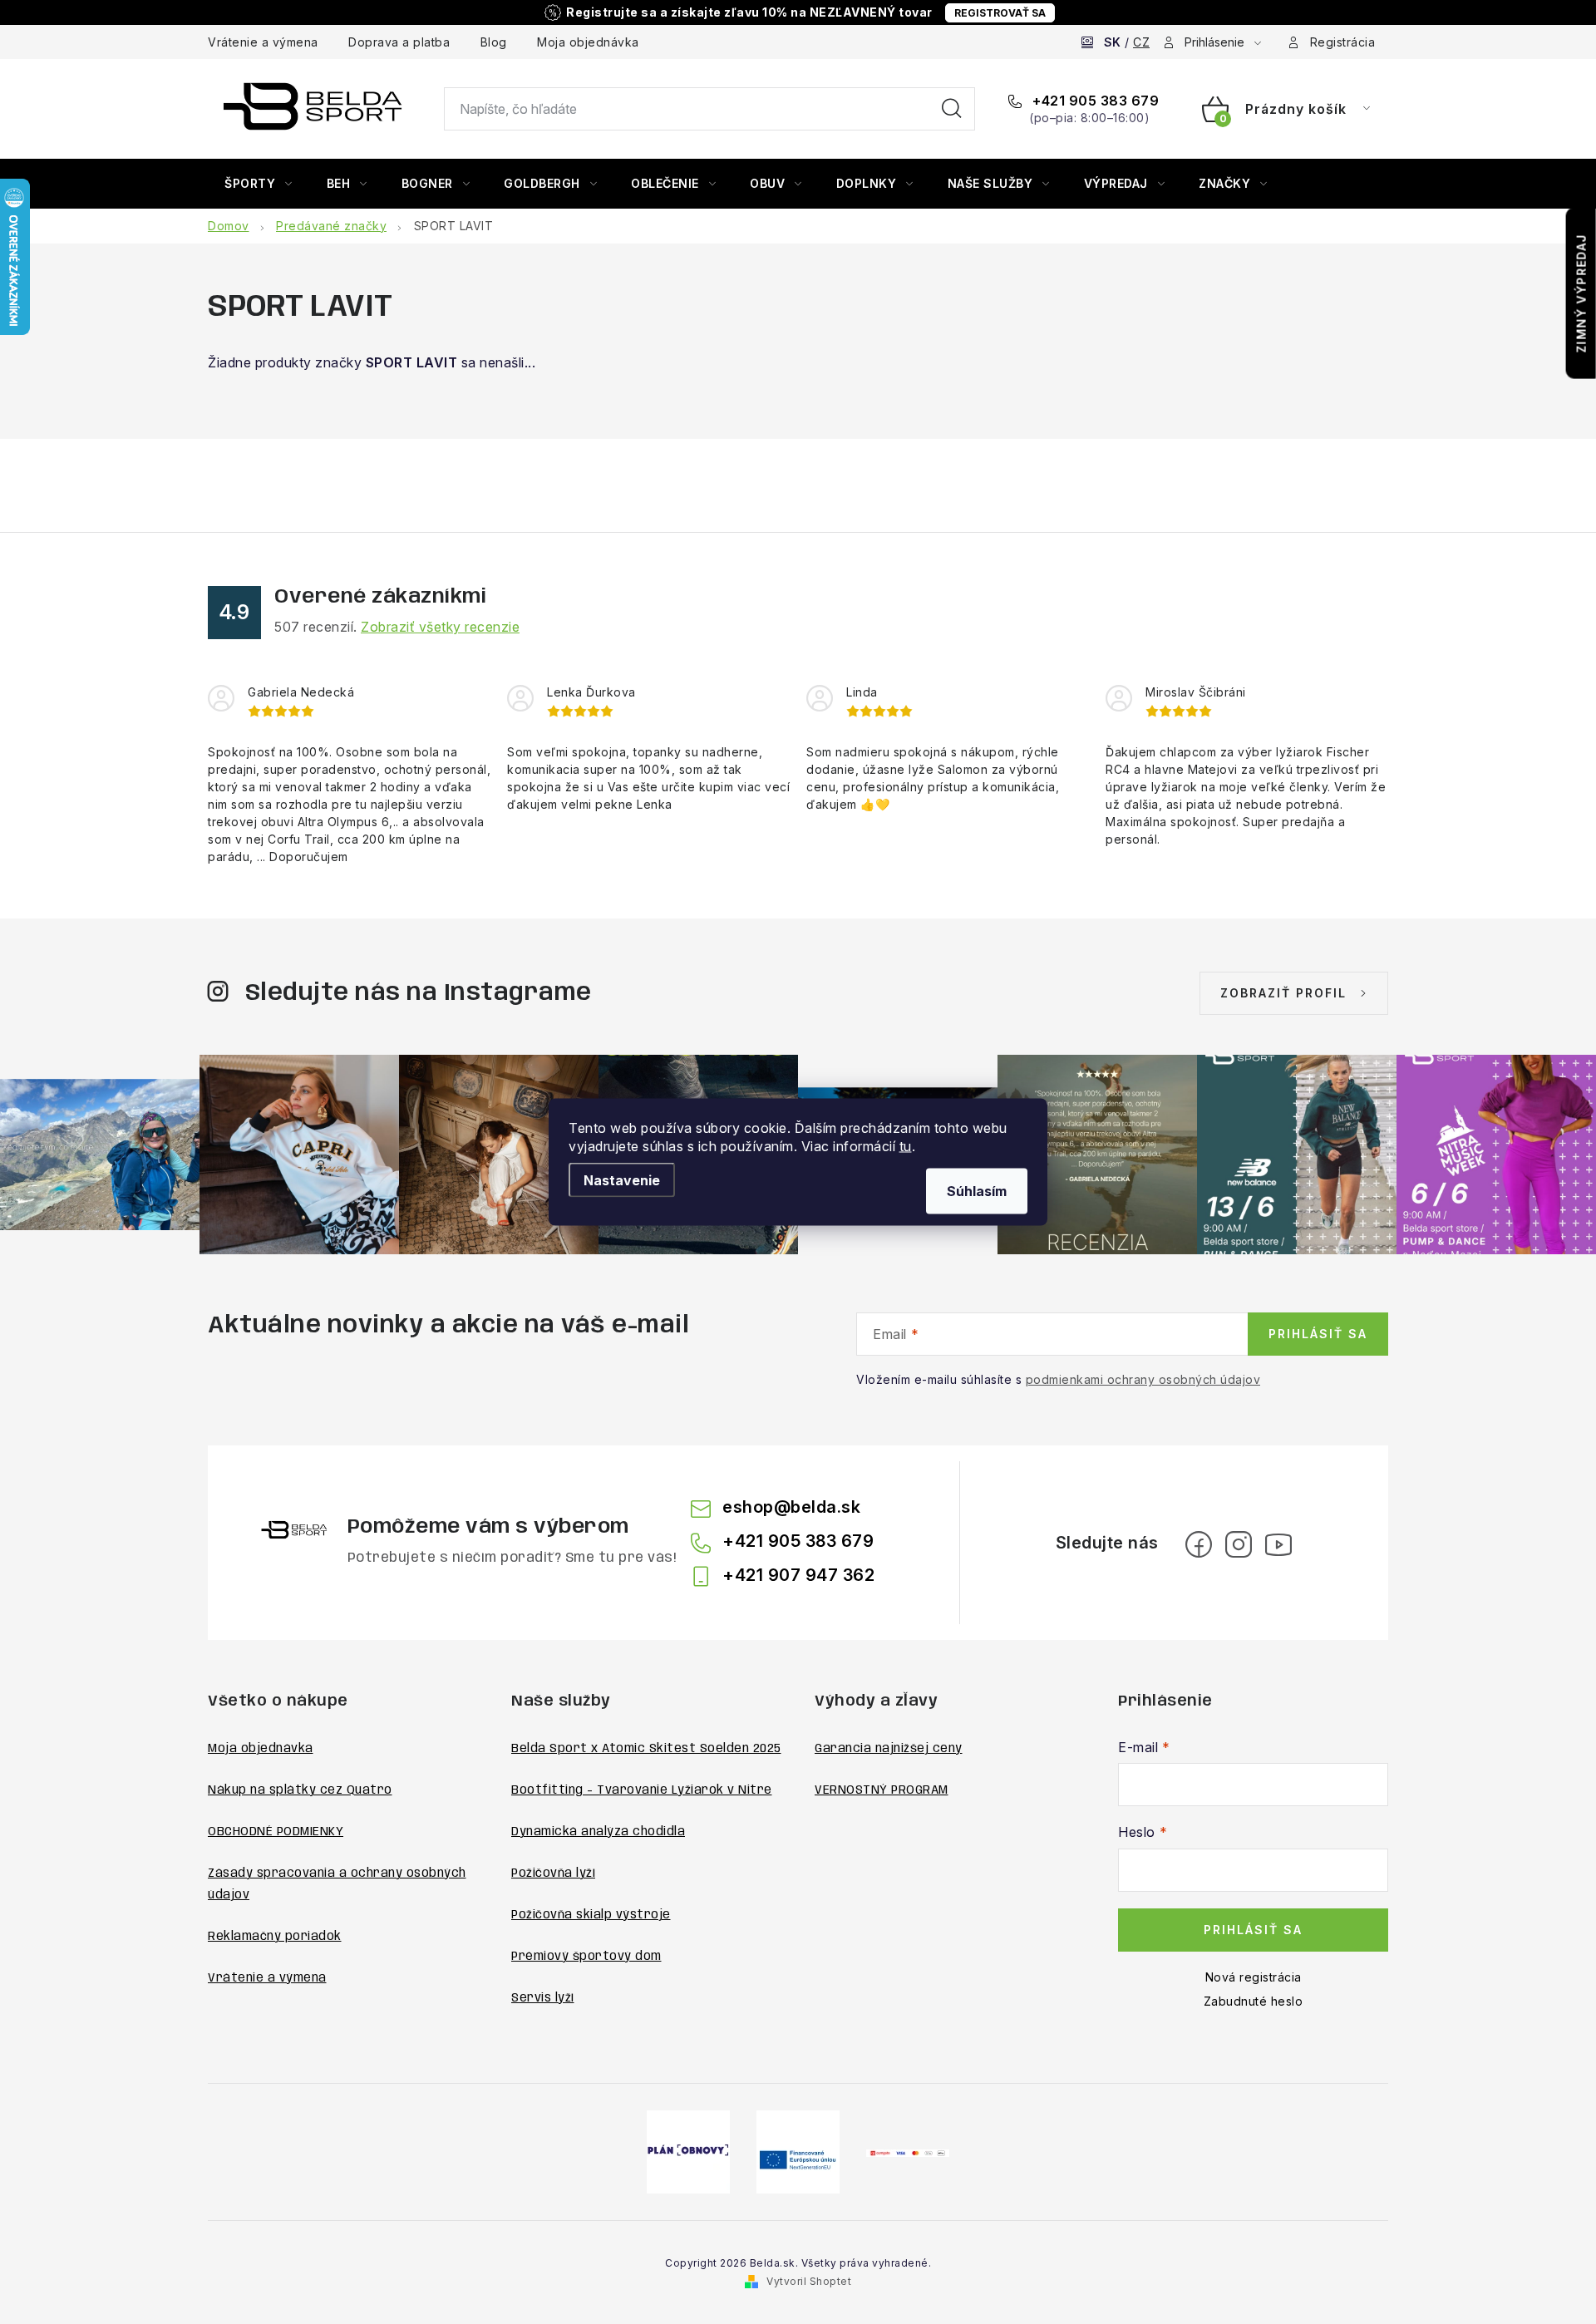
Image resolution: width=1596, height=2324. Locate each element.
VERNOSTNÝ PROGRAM (882, 1790)
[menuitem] (259, 184)
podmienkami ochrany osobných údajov (1143, 1379)
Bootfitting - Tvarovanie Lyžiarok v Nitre (642, 1790)
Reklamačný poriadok (275, 1937)
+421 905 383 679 (1094, 101)
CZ (1141, 42)
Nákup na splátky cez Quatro (300, 1790)
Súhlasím (977, 1191)
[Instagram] (1239, 1544)
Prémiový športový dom (586, 1957)
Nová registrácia (1254, 1977)
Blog (494, 42)
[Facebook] (1199, 1544)
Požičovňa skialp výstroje (591, 1915)
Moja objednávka (588, 42)
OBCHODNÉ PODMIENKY (276, 1832)
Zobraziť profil (1283, 993)
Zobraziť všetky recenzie (440, 627)
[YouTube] (1278, 1544)
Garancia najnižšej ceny (889, 1749)
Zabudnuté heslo (1254, 2001)
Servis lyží (543, 1998)
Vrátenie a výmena (263, 42)
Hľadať (952, 109)
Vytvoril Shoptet (809, 2281)
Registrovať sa (1000, 13)
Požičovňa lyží (553, 1873)
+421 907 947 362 (798, 1575)
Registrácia (1343, 42)
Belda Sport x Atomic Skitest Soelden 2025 (646, 1749)
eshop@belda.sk (791, 1507)
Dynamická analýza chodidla (598, 1832)
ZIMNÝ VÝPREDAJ (1581, 293)
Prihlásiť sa (1318, 1334)
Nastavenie (622, 1180)
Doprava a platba (399, 42)
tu (906, 1146)
